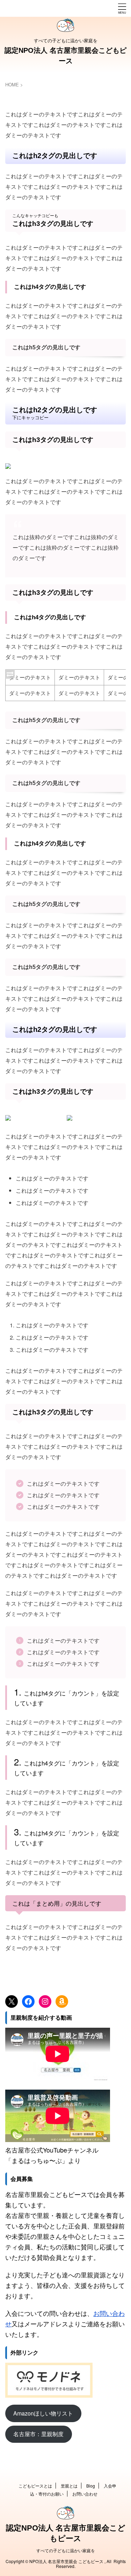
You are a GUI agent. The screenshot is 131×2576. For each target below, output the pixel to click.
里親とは (69, 2486)
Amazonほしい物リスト (43, 2413)
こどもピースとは (35, 2486)
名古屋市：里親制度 (38, 2434)
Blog (91, 2486)
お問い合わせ (85, 2494)
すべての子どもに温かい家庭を (66, 2550)
